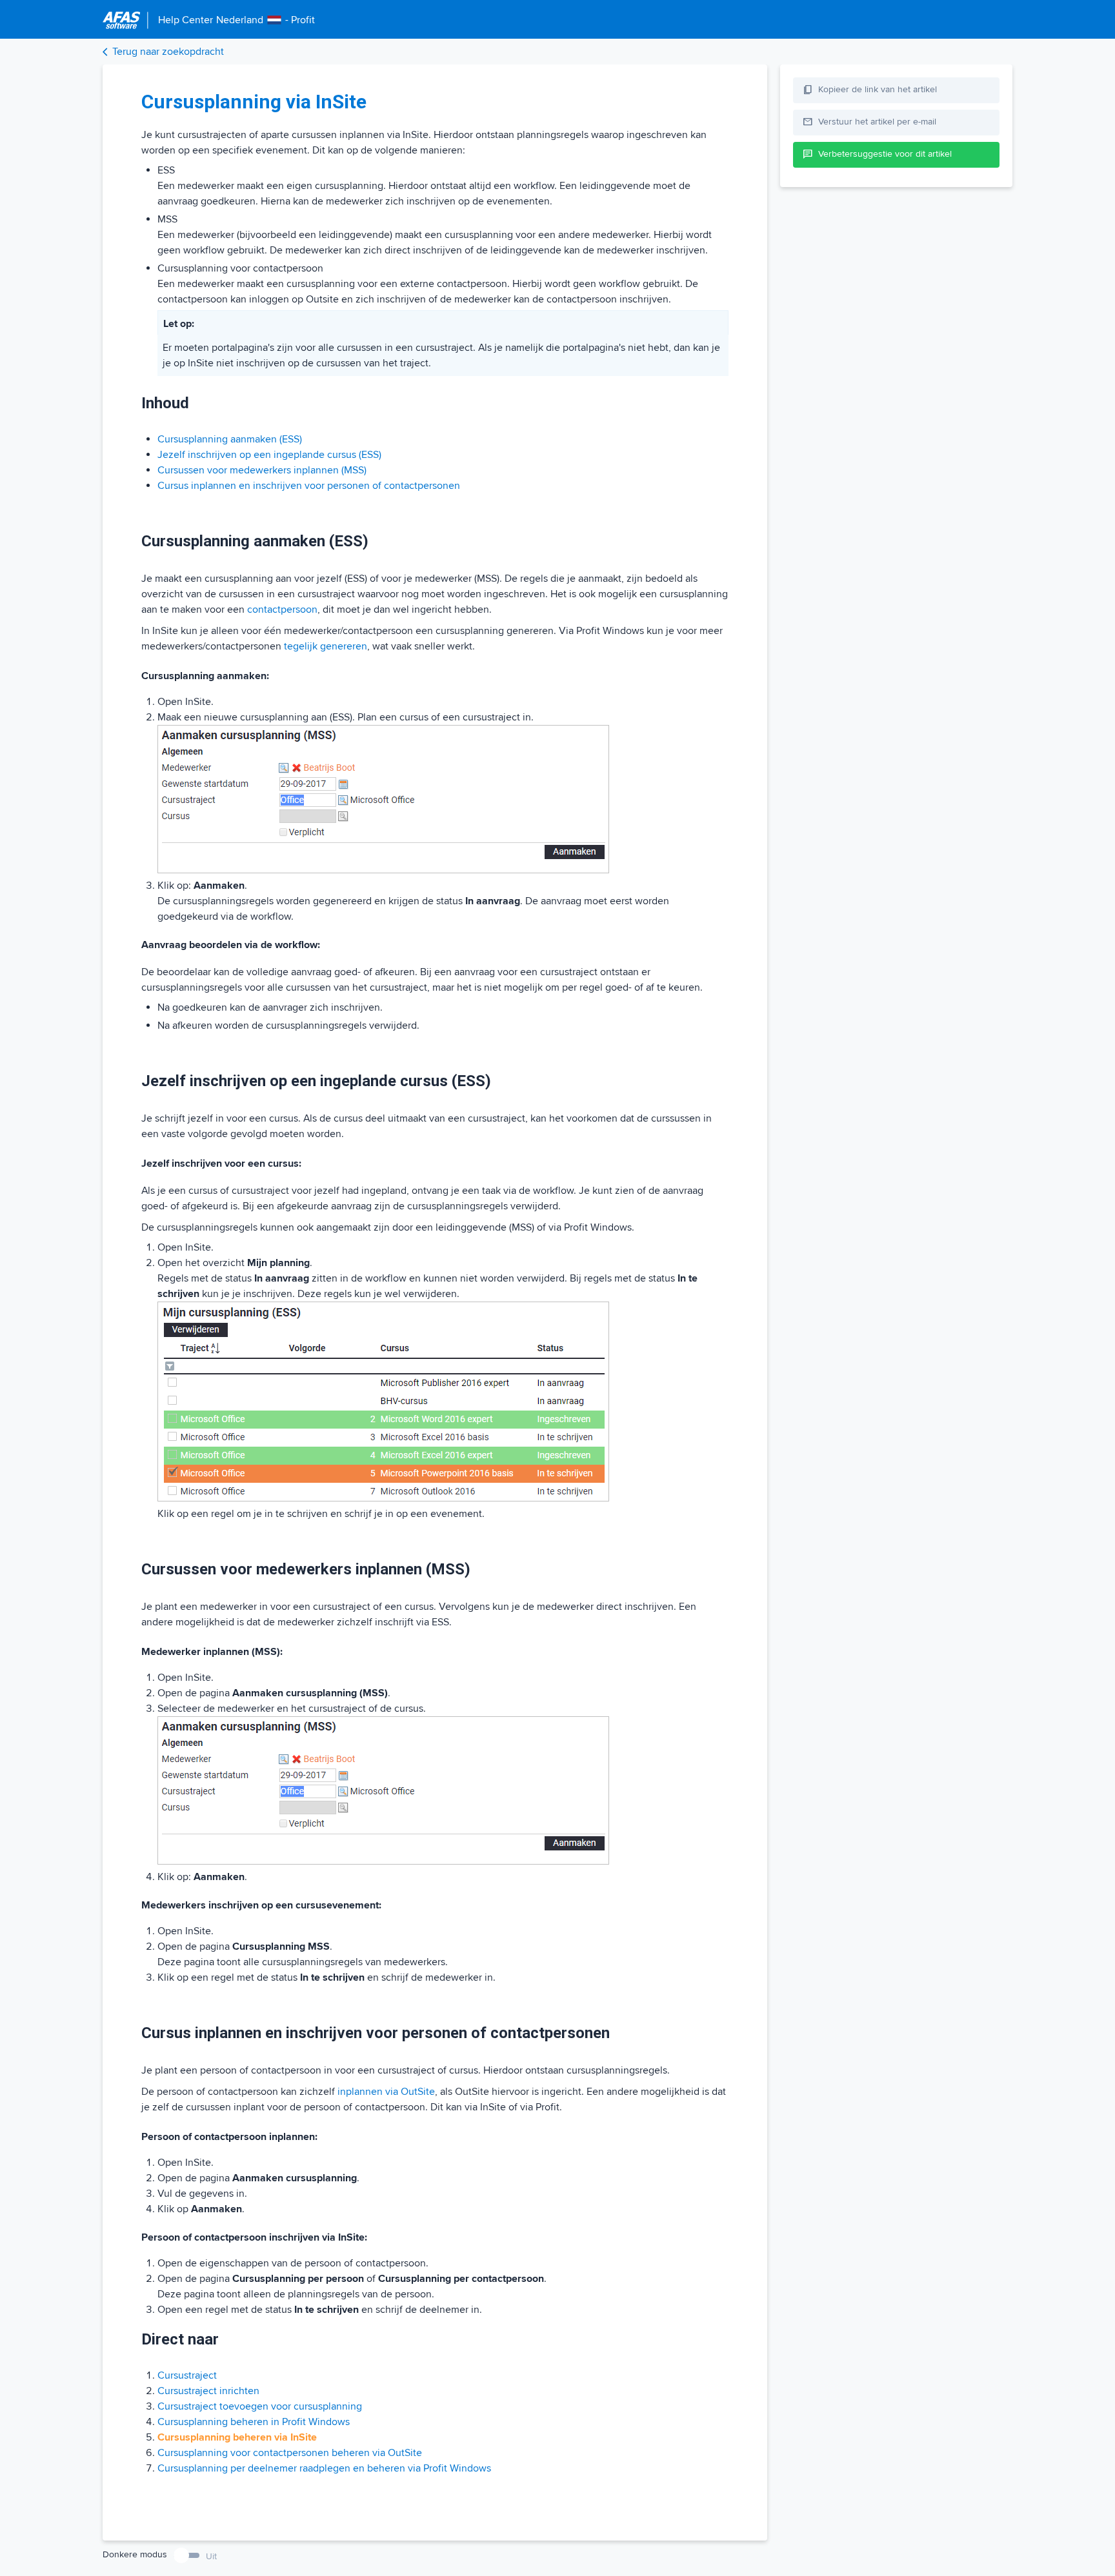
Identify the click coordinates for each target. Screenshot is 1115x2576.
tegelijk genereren (326, 646)
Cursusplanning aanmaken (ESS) (230, 439)
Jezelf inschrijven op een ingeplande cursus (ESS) (269, 455)
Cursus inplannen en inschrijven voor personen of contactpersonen (309, 486)
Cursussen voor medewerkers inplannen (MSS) (262, 470)
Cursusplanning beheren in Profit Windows (254, 2422)
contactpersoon (282, 609)
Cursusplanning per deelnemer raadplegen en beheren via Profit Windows (324, 2468)
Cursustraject (187, 2375)
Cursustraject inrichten (208, 2391)
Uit (211, 2556)
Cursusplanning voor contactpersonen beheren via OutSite (290, 2453)
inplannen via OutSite (386, 2092)
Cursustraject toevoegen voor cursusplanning (260, 2406)
